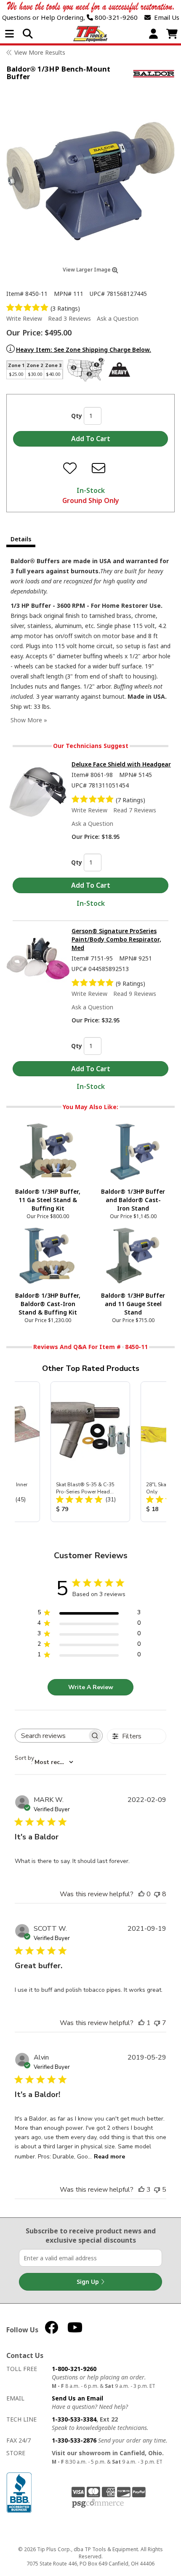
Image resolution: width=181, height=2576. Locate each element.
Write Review (24, 318)
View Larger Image (87, 270)
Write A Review (91, 1687)
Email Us (165, 17)
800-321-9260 (115, 17)
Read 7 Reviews (135, 810)
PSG (98, 2504)
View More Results (40, 52)
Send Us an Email (77, 2398)
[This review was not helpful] (157, 1894)
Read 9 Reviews (135, 994)
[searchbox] (51, 1736)
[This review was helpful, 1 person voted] (141, 2023)
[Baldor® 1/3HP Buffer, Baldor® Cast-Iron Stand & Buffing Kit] (48, 1255)
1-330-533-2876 (74, 2440)
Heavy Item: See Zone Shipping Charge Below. (84, 350)
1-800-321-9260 (74, 2369)
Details (21, 539)
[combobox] (44, 1762)
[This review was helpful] (141, 2190)
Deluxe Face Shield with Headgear (121, 764)
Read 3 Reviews (69, 318)
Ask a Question (118, 318)
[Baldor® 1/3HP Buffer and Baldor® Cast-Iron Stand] (133, 1151)
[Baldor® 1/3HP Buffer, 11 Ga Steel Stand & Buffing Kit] (48, 1151)
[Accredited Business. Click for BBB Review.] (19, 2492)
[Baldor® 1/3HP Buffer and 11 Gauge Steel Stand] (133, 1255)
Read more (109, 2157)
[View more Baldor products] (154, 74)
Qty (77, 416)
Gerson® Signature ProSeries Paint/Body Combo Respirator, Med (116, 939)
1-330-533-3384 (74, 2419)
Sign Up (89, 2282)
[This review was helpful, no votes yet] (141, 1894)
